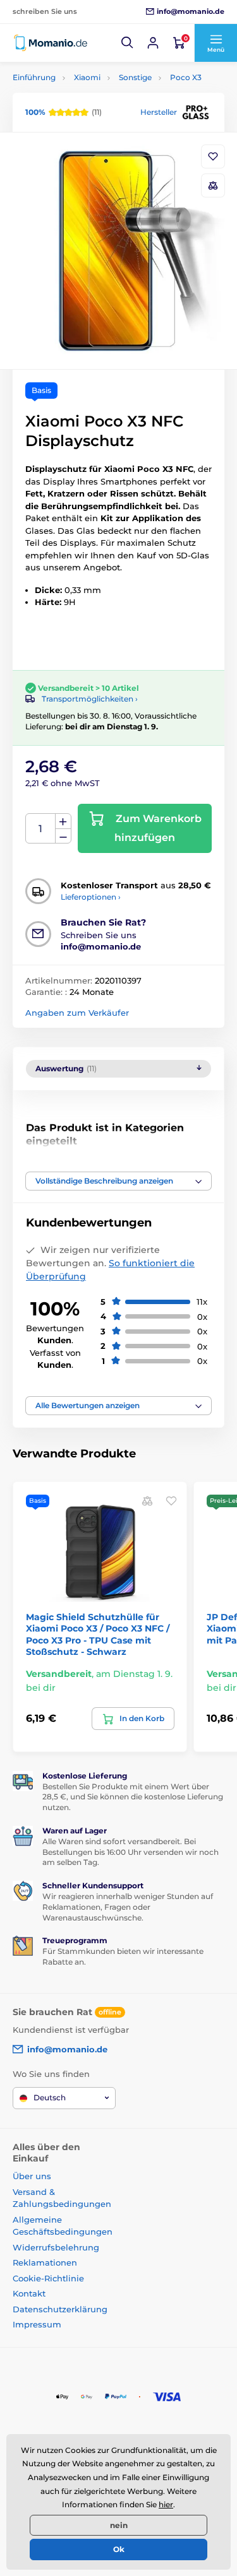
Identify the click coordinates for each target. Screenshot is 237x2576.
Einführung (34, 77)
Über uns (32, 2176)
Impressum (37, 2324)
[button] (128, 43)
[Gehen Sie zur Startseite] (51, 43)
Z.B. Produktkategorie (88, 111)
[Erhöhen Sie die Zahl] (63, 821)
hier (166, 2504)
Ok (119, 2549)
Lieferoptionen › (91, 897)
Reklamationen (45, 2262)
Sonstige (135, 77)
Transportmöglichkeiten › (90, 699)
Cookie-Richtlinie (48, 2278)
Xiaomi (87, 77)
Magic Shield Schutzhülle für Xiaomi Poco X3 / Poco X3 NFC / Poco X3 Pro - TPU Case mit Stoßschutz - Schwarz (98, 1634)
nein (119, 2525)
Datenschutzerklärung (60, 2309)
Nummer (41, 829)
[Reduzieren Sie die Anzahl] (63, 836)
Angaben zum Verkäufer (77, 1013)
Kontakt (29, 2293)
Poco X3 (186, 77)
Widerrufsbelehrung (56, 2247)
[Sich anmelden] (153, 43)
